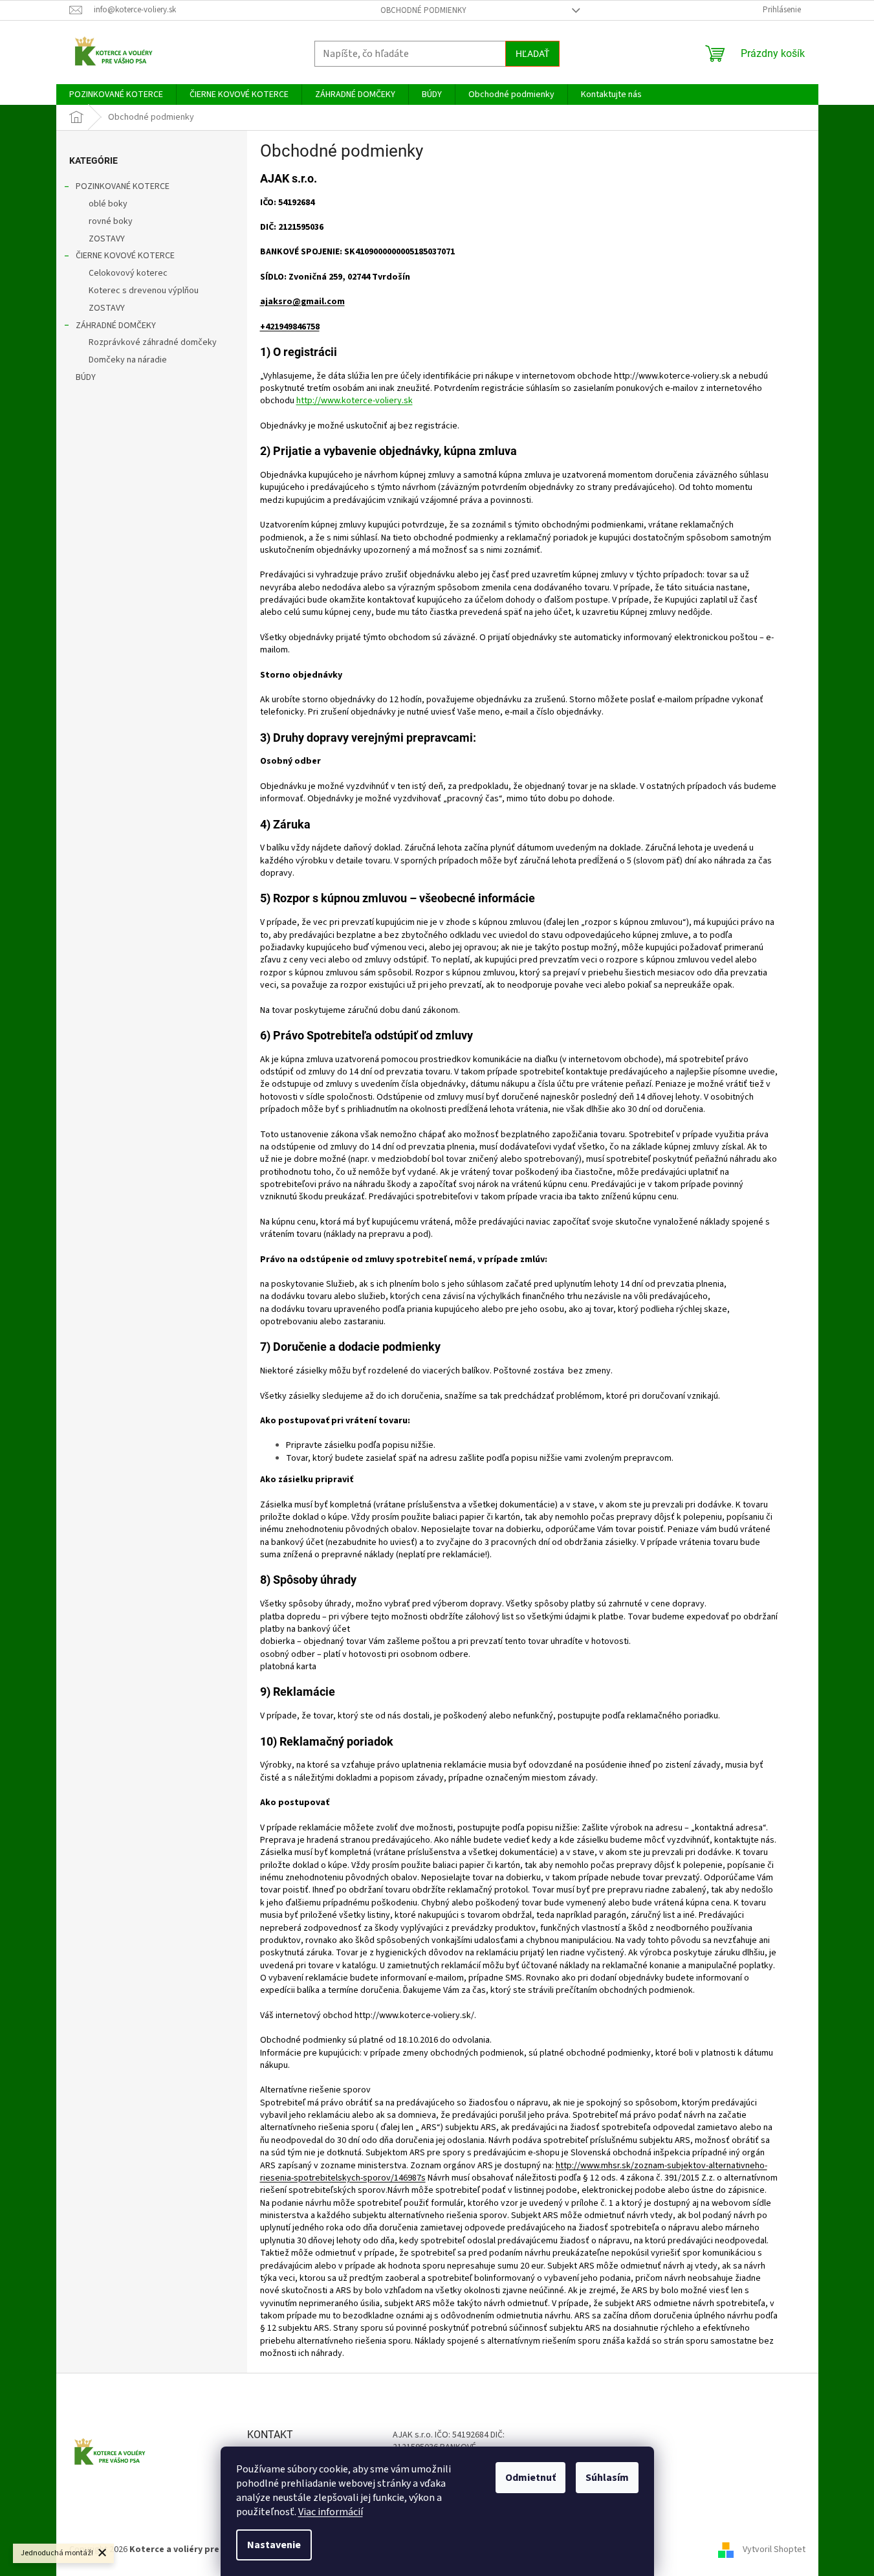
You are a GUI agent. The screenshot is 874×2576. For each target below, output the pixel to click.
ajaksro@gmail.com (302, 302)
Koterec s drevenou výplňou (144, 291)
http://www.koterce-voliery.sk (355, 401)
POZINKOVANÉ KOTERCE (123, 186)
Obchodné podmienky (423, 10)
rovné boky (111, 221)
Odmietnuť (530, 2478)
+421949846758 (290, 327)
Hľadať (532, 54)
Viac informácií (331, 2512)
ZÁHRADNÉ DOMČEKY (116, 326)
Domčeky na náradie (128, 360)
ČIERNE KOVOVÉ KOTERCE (125, 256)
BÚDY (86, 377)
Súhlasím (607, 2478)
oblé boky (108, 204)
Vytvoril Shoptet (774, 2549)
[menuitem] (116, 94)
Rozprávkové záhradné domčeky (153, 342)
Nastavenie (274, 2545)
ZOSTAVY (107, 239)
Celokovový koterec (128, 273)
